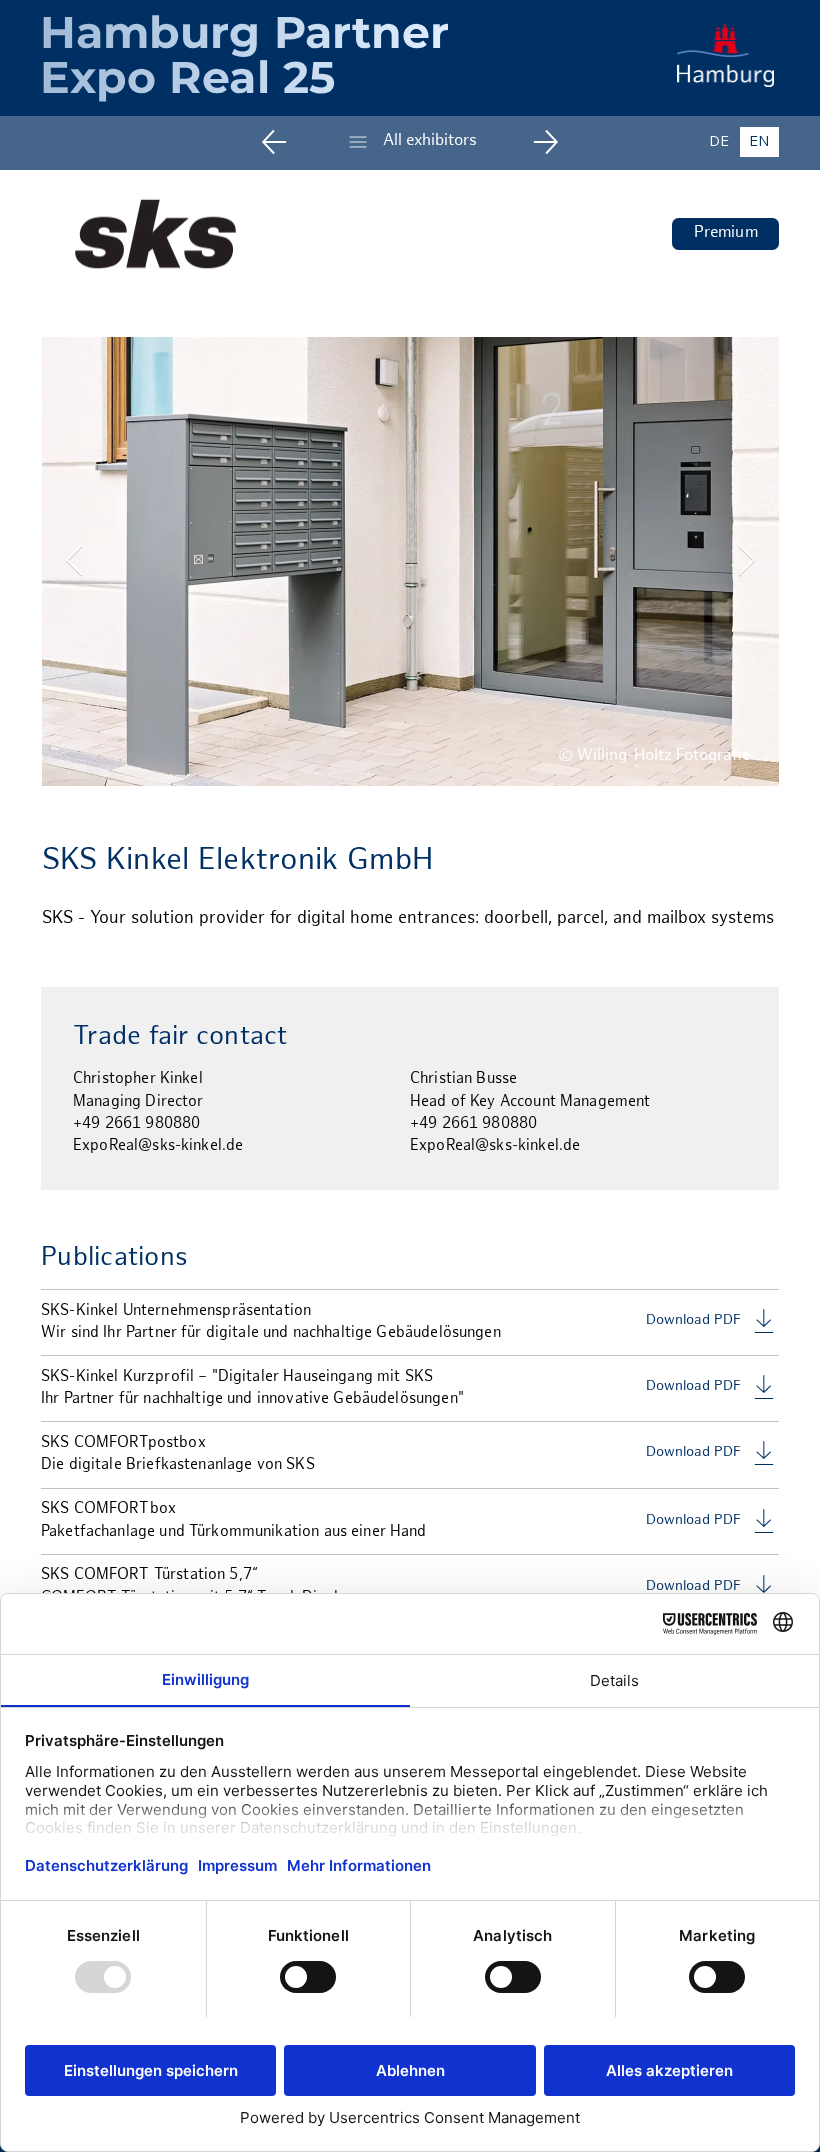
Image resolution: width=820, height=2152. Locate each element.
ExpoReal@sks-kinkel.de (158, 1146)
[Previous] (289, 142)
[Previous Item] (74, 562)
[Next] (531, 142)
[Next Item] (746, 562)
